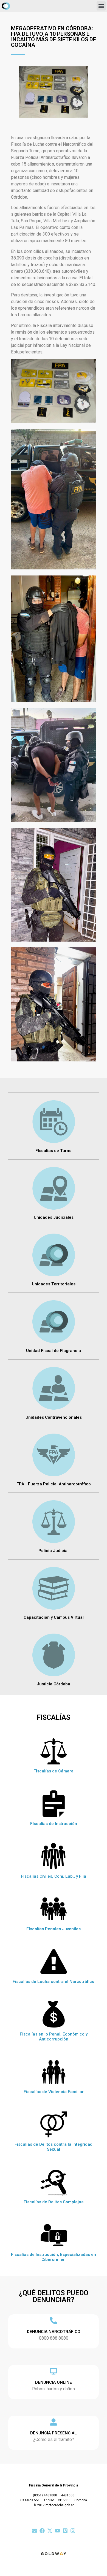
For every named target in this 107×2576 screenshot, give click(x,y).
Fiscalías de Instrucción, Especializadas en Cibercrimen (54, 2257)
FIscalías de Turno (54, 1151)
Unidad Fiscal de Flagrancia (54, 1351)
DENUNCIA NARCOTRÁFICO (54, 2332)
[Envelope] (34, 2531)
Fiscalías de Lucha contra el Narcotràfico (54, 1982)
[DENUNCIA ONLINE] (54, 2371)
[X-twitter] (50, 2531)
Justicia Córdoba (54, 1684)
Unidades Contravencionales (54, 1417)
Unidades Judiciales (54, 1217)
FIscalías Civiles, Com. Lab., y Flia (54, 1876)
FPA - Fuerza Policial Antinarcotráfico (54, 1484)
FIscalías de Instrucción (54, 1824)
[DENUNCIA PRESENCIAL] (54, 2422)
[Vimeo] (65, 2531)
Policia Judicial (54, 1551)
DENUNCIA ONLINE (54, 2382)
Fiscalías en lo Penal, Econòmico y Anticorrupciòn (54, 2037)
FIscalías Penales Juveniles (54, 1929)
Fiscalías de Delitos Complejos (54, 2202)
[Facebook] (42, 2531)
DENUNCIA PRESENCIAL (54, 2433)
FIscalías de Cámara (54, 1771)
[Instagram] (73, 2531)
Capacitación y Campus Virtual (54, 1617)
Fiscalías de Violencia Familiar (54, 2092)
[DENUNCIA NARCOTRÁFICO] (54, 2321)
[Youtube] (57, 2531)
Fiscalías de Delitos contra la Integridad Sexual (54, 2147)
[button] (101, 6)
